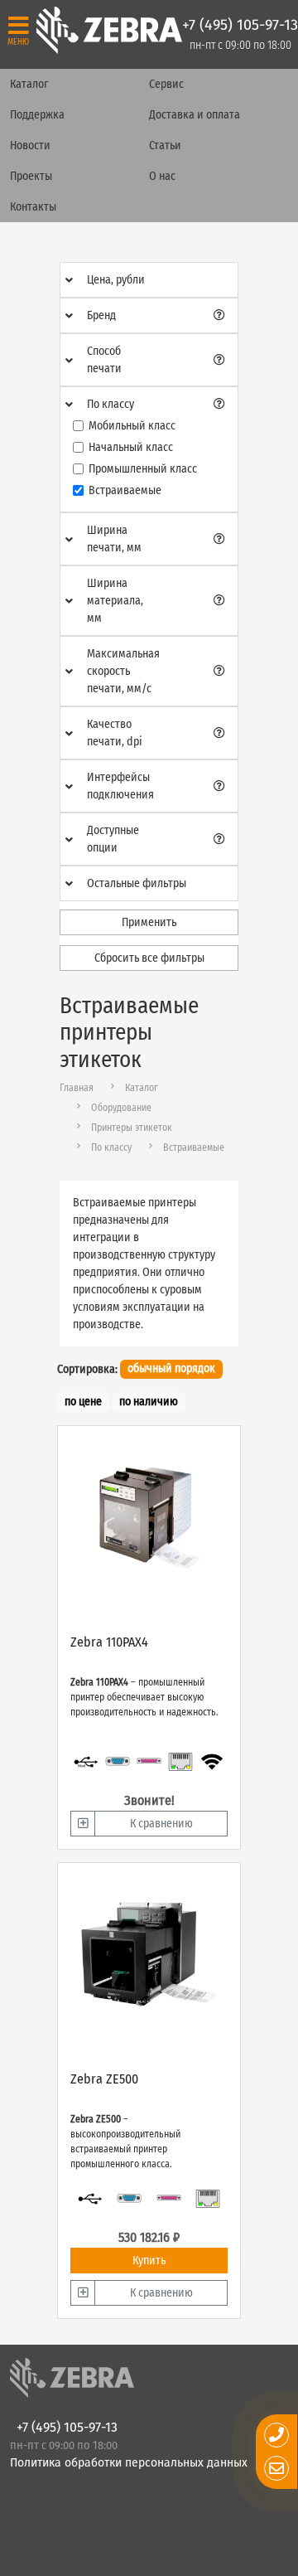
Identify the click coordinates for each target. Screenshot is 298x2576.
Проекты (31, 176)
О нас (162, 176)
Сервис (166, 84)
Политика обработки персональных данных (129, 2463)
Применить (149, 922)
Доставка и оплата (195, 115)
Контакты (33, 207)
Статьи (165, 146)
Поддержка (37, 115)
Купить (149, 2261)
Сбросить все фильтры (149, 958)
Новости (30, 146)
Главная (77, 1088)
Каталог (29, 84)
